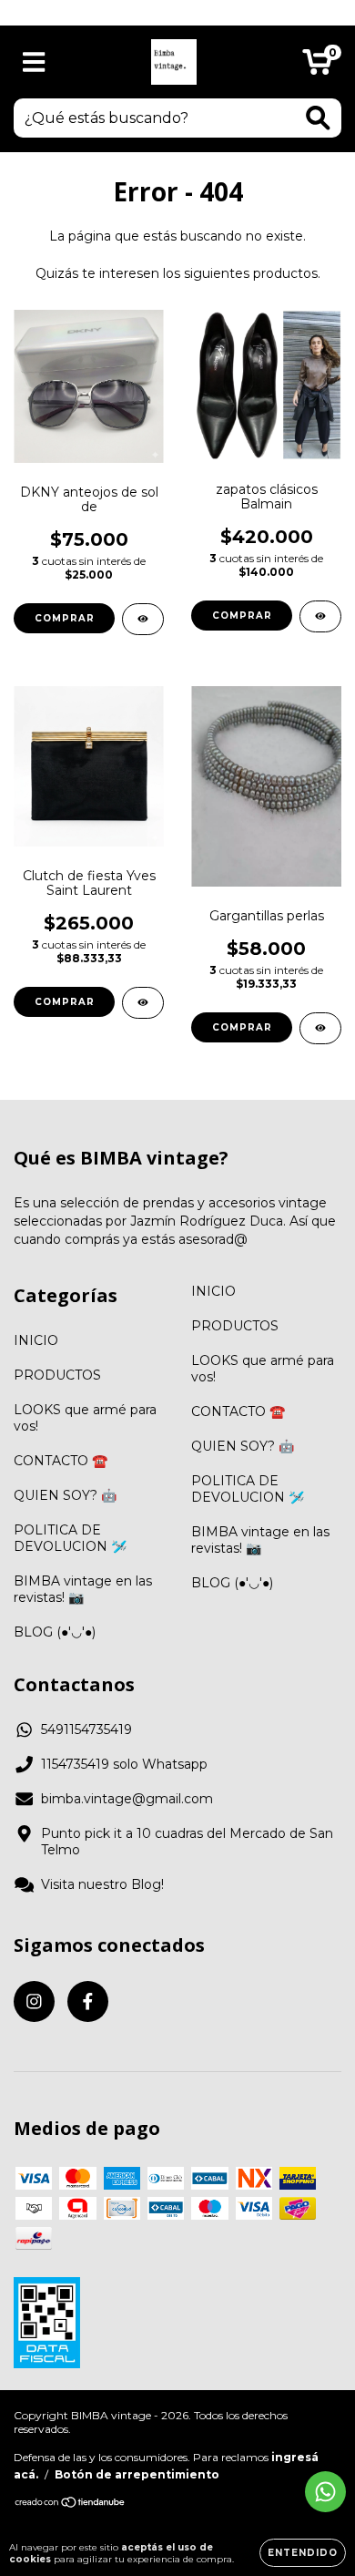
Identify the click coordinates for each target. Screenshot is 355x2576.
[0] (317, 67)
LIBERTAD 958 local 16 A (178, 12)
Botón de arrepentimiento (137, 2474)
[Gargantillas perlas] (320, 1028)
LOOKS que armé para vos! (85, 1418)
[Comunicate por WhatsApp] (325, 2492)
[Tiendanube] (71, 2504)
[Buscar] (318, 118)
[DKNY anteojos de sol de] (143, 619)
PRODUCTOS (57, 1375)
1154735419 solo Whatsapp (124, 1764)
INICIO (36, 1340)
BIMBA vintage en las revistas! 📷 (83, 1589)
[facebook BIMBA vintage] (88, 2001)
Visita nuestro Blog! (102, 1884)
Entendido (303, 2553)
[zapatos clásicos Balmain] (320, 616)
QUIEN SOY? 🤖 (65, 1495)
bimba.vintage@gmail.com (127, 1799)
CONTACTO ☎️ (61, 1461)
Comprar (242, 616)
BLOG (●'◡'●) (55, 1632)
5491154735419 (86, 1729)
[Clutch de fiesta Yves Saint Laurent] (143, 1003)
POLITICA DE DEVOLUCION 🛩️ (70, 1538)
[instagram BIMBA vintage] (34, 2001)
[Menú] (34, 62)
